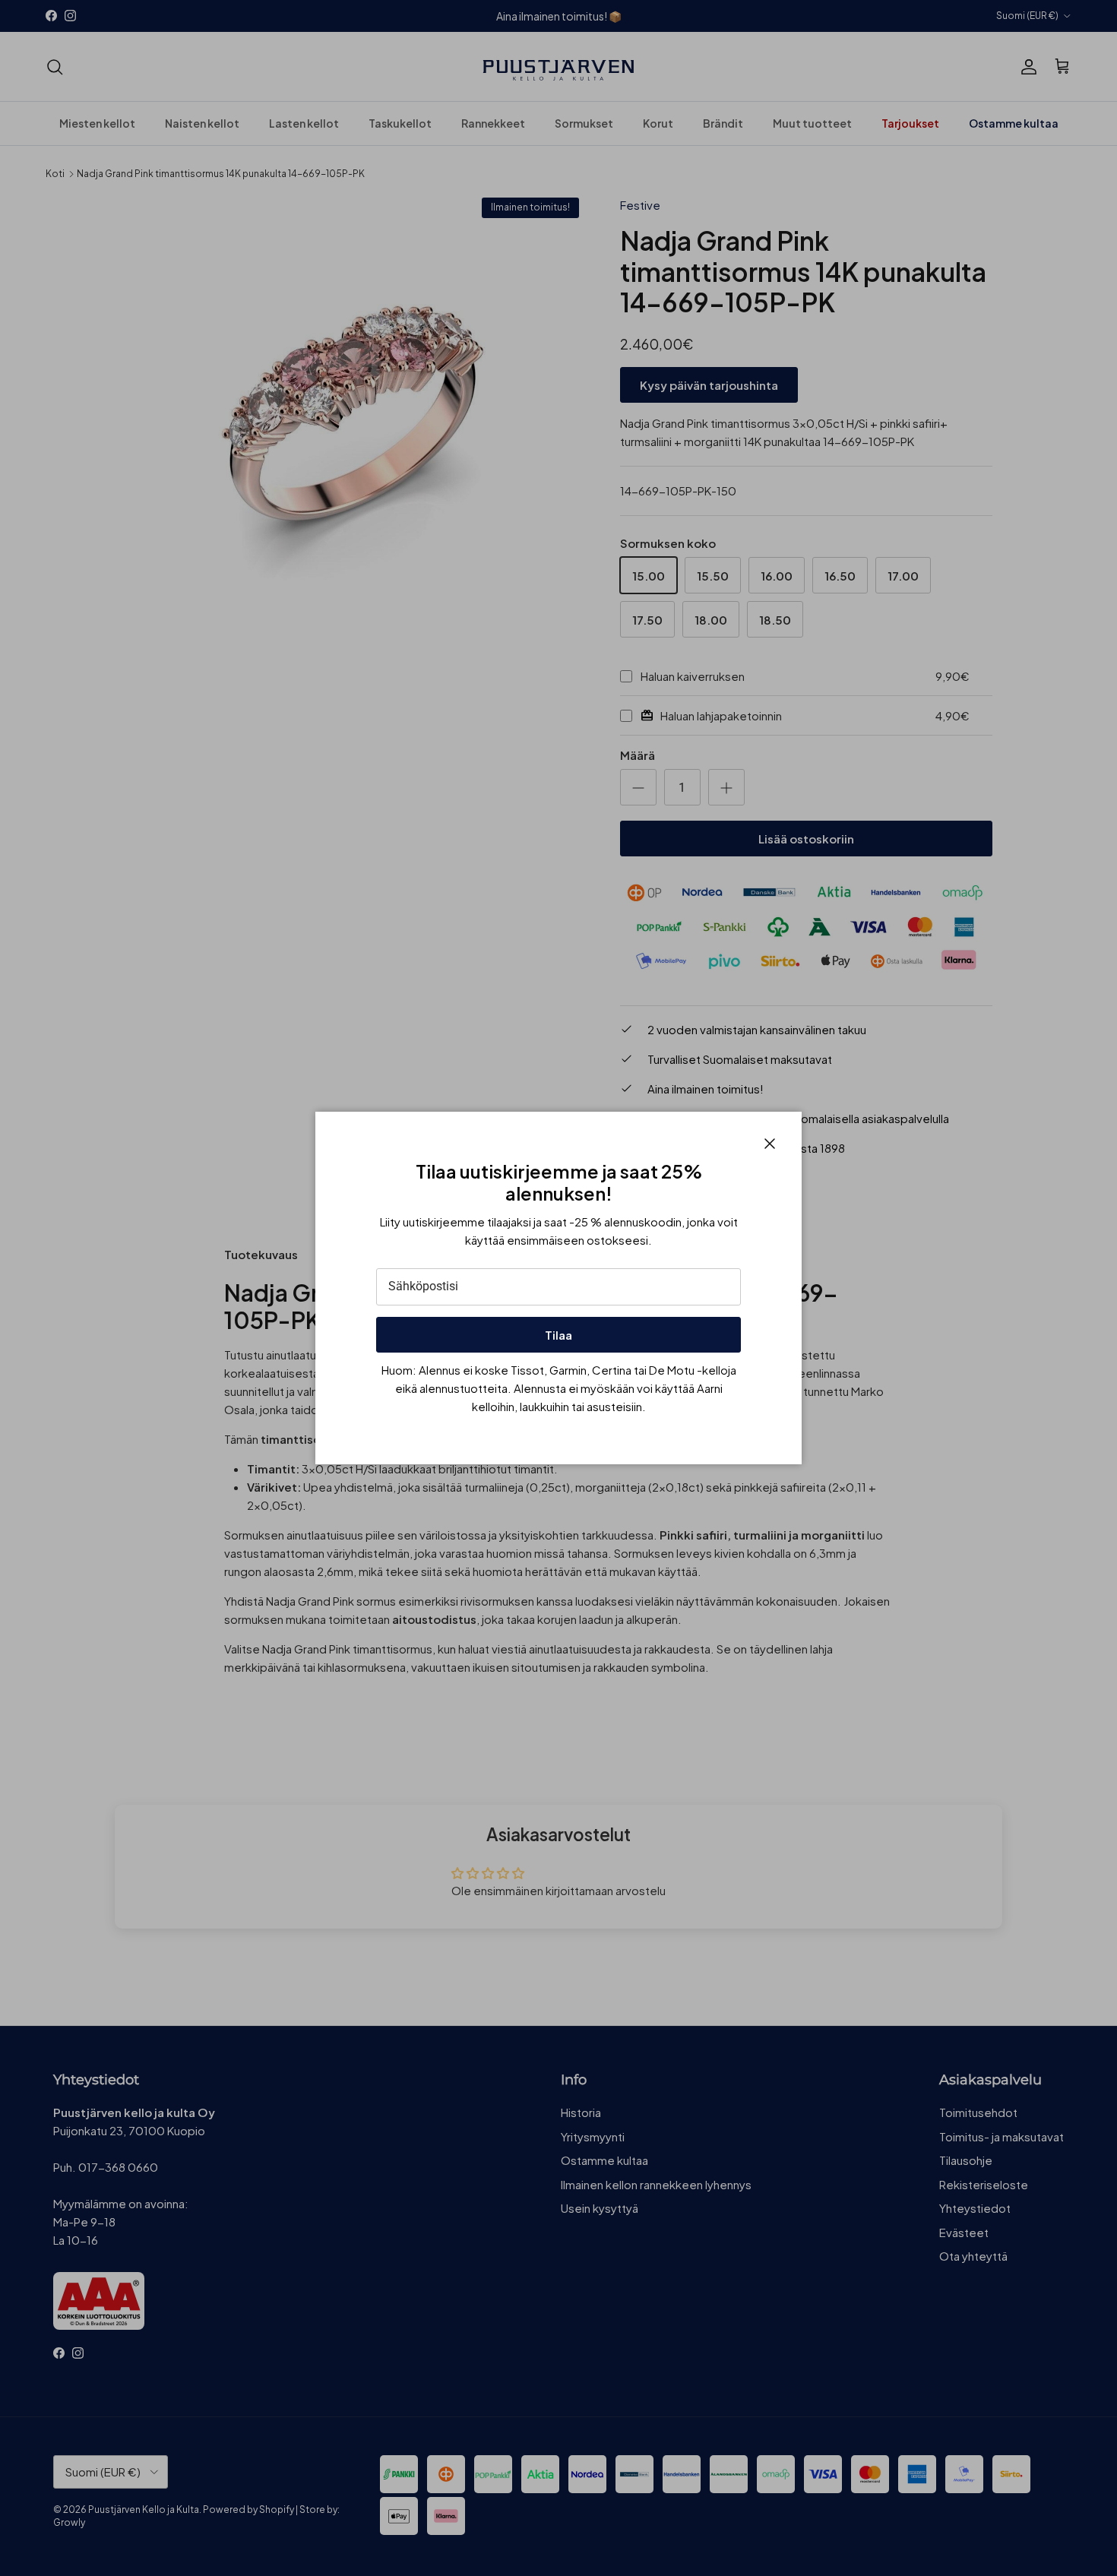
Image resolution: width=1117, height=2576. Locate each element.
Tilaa (558, 1335)
